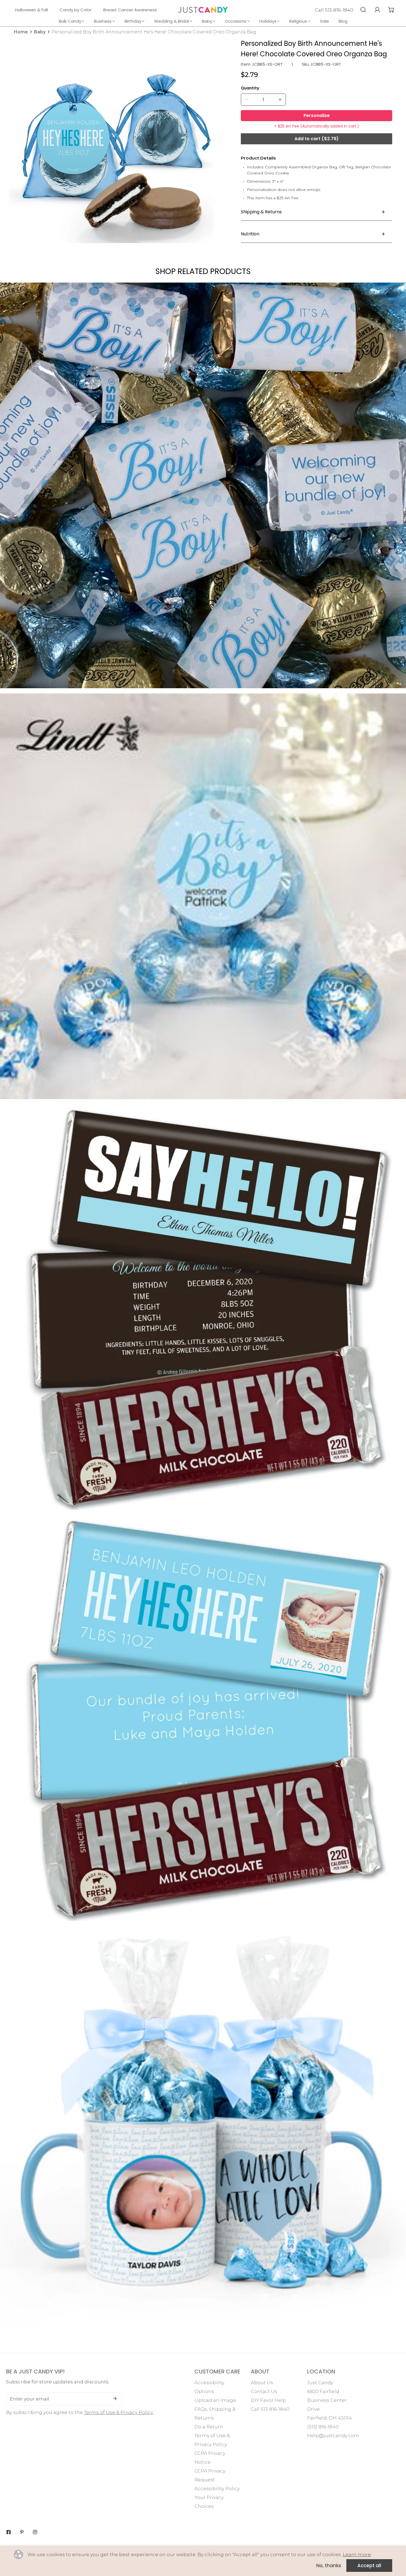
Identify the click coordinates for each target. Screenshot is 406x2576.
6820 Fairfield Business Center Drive (327, 2400)
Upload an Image (215, 2400)
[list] (111, 141)
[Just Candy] (203, 10)
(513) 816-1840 (323, 2427)
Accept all (369, 2566)
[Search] (363, 10)
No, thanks (329, 2566)
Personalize (317, 115)
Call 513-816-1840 (334, 10)
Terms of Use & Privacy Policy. (119, 2412)
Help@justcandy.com (333, 2436)
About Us (262, 2383)
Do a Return (209, 2427)
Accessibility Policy (217, 2489)
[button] (391, 10)
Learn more (357, 2554)
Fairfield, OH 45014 (329, 2418)
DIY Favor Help (268, 2400)
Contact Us (264, 2391)
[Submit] (115, 2399)
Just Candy (320, 2383)
